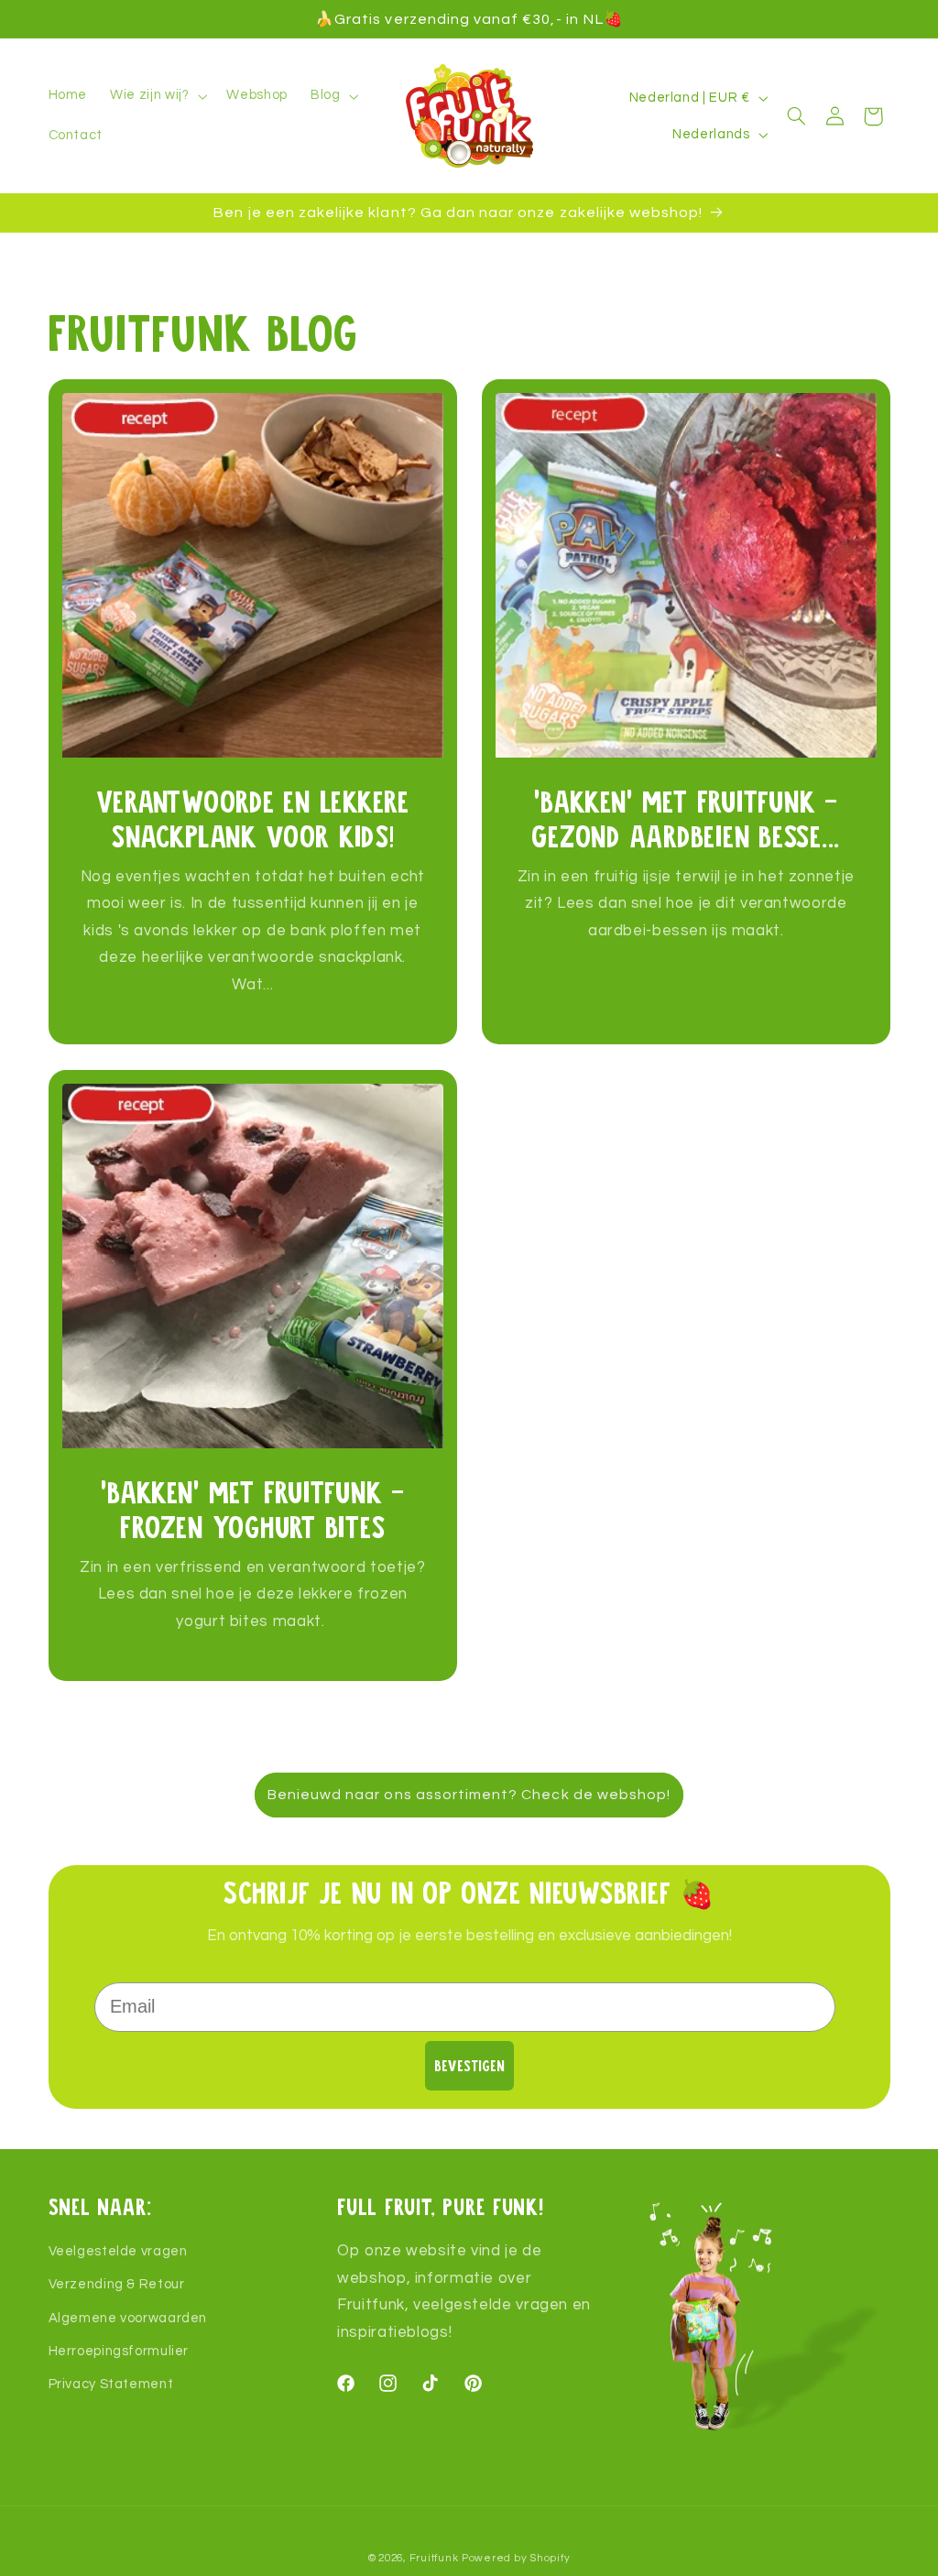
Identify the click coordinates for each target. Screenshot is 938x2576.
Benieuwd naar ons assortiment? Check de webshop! (469, 1795)
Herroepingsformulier (119, 2351)
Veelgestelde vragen (118, 2251)
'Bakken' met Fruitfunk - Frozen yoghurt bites (252, 1508)
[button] (157, 96)
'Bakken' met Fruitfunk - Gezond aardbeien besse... (686, 818)
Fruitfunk (434, 2558)
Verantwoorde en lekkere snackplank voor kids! (252, 818)
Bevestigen (469, 2065)
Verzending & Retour (117, 2284)
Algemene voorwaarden (128, 2318)
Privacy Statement (111, 2384)
